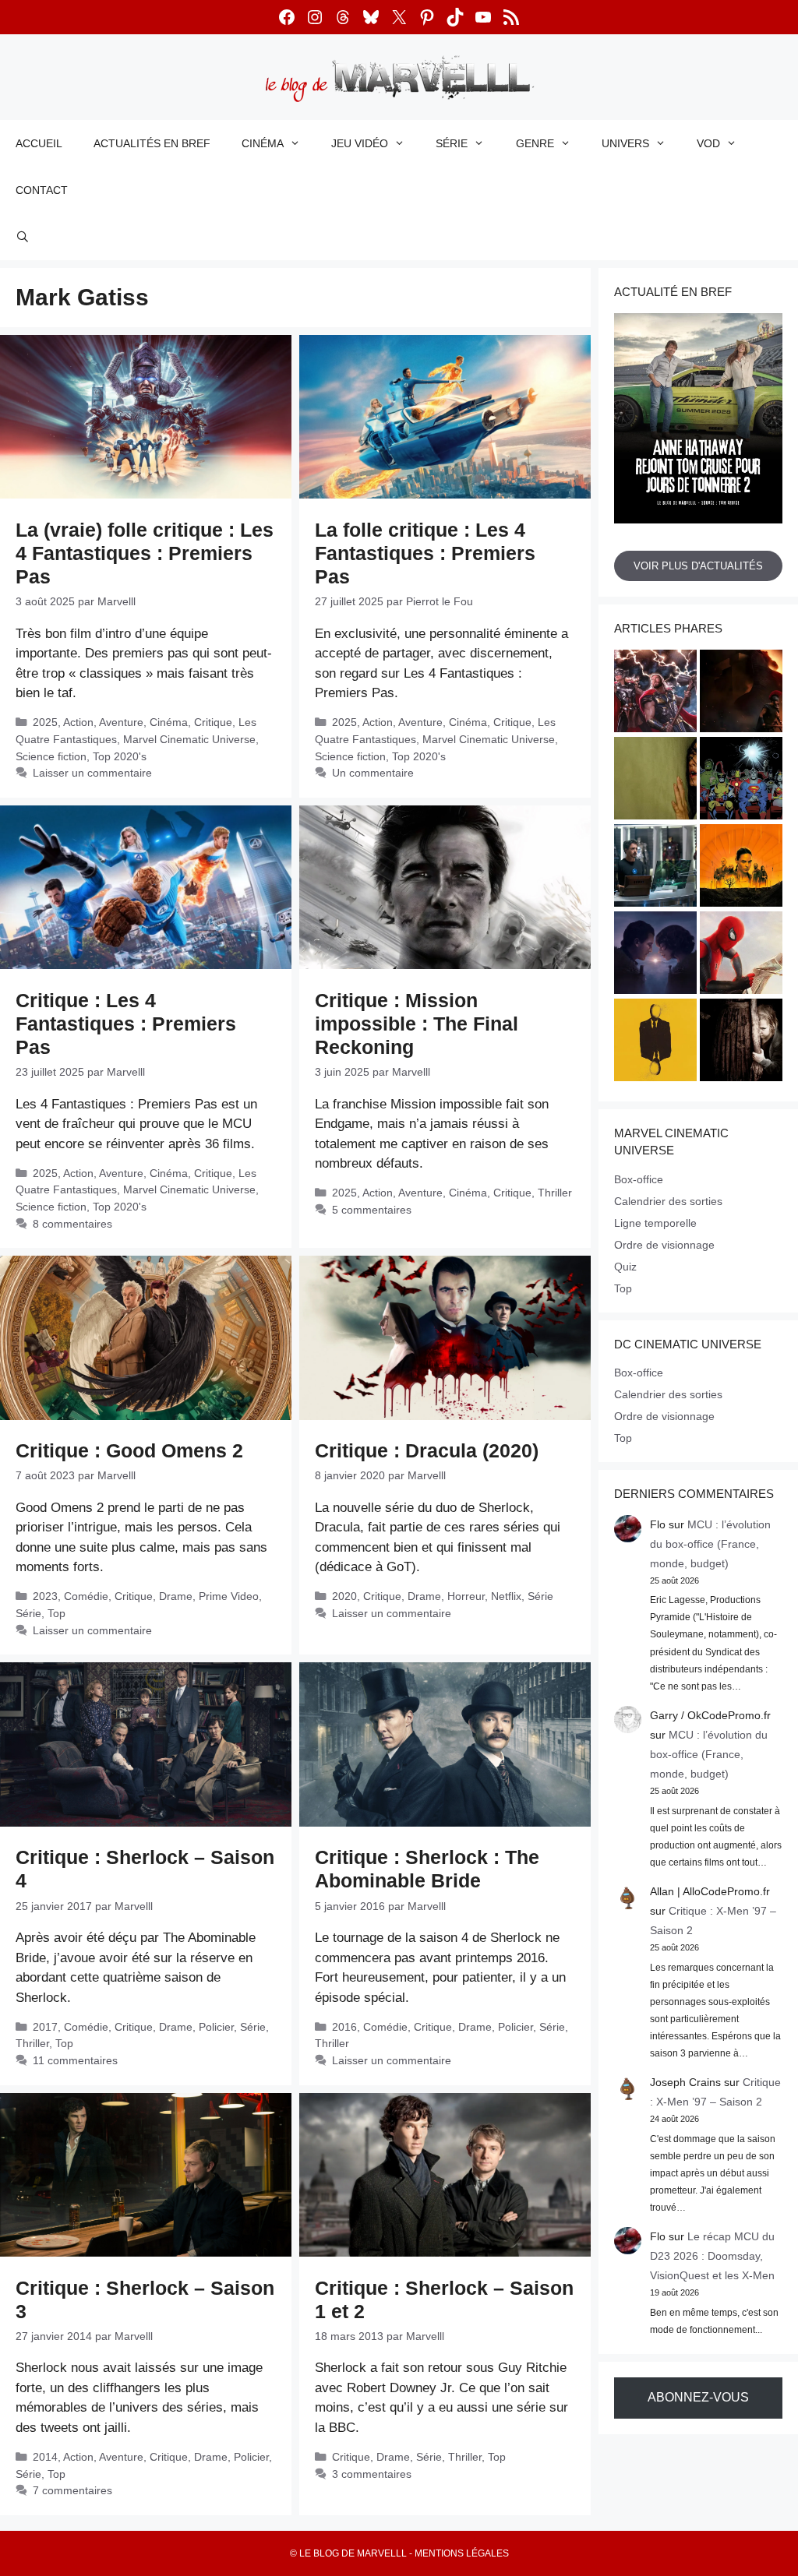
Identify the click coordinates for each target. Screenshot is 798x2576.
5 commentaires (372, 1210)
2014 (45, 2457)
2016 (344, 2027)
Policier (216, 2027)
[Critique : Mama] (741, 1042)
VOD (708, 143)
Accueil (39, 143)
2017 (45, 2027)
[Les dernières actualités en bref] (741, 955)
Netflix (506, 1596)
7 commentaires (72, 2490)
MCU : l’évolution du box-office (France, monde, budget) (710, 1544)
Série (452, 143)
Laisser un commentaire (92, 773)
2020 (344, 1596)
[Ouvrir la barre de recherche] (23, 237)
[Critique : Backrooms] (655, 781)
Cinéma (263, 143)
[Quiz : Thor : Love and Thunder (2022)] (655, 693)
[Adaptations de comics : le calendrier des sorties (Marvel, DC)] (741, 781)
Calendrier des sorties (668, 1201)
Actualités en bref (152, 143)
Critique (213, 722)
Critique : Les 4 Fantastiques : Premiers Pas (126, 1024)
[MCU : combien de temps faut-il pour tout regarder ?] (655, 868)
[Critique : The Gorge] (655, 955)
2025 (45, 722)
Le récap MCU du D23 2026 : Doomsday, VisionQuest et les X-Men (712, 2256)
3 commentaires (372, 2474)
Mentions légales (462, 2553)
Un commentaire (373, 773)
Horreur (466, 1596)
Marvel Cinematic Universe (189, 739)
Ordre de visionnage (664, 1245)
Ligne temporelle (655, 1223)
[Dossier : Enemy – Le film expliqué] (655, 1042)
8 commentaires (72, 1224)
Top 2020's (120, 756)
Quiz (625, 1267)
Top (56, 1613)
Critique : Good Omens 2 (129, 1450)
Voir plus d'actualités (698, 566)
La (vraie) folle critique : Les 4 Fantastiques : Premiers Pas (145, 553)
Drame (176, 1596)
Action (78, 722)
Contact (42, 190)
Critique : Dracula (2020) (427, 1450)
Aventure (121, 722)
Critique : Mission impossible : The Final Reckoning (417, 1024)
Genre (535, 143)
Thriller (555, 1193)
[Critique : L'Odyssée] (741, 693)
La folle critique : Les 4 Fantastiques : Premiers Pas (425, 553)
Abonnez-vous (698, 2397)
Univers (625, 143)
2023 (45, 1596)
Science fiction (51, 756)
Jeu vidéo (360, 143)
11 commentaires (75, 2060)
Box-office (639, 1179)
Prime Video (229, 1596)
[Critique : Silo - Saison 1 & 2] (741, 868)
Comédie (86, 1596)
